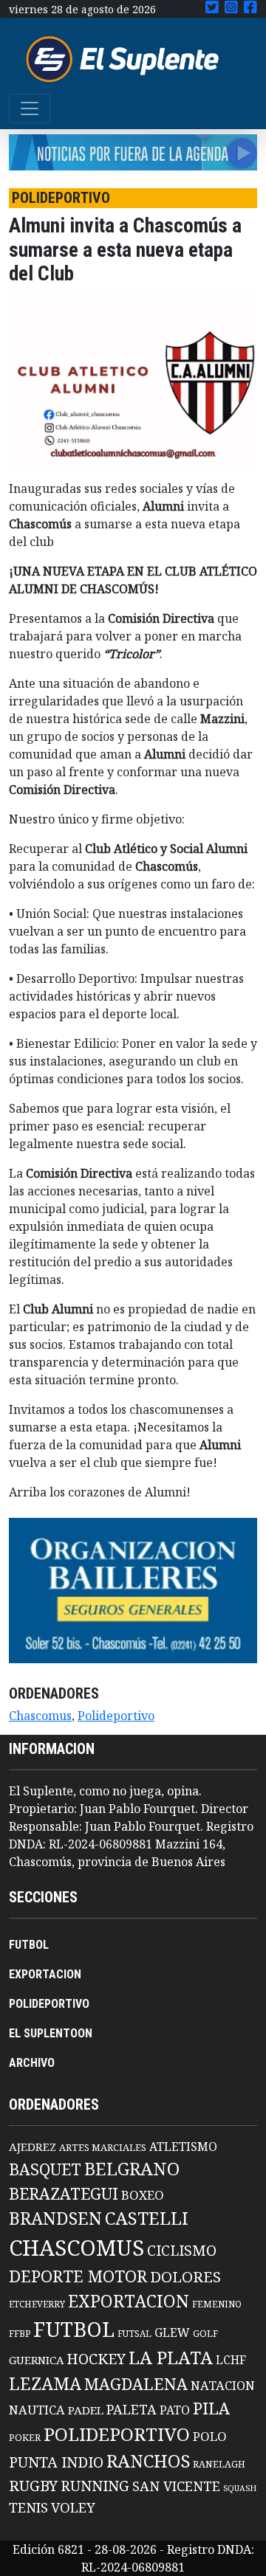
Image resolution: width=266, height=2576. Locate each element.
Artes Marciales (103, 2147)
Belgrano (132, 2169)
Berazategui (64, 2193)
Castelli (147, 2218)
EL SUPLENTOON (51, 2033)
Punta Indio (56, 2462)
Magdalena (136, 2384)
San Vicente (176, 2486)
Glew (172, 2332)
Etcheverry (37, 2304)
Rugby (33, 2485)
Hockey (96, 2359)
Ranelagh (219, 2464)
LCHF (231, 2360)
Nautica (37, 2410)
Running (95, 2486)
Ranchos (148, 2461)
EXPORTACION (45, 1974)
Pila (211, 2408)
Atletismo (183, 2147)
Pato (175, 2410)
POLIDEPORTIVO (49, 2004)
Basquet (45, 2169)
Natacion (223, 2385)
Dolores (185, 2277)
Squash (240, 2488)
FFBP (20, 2334)
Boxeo (143, 2195)
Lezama (45, 2383)
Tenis (28, 2507)
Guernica (36, 2360)
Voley (73, 2507)
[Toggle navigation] (30, 108)
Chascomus (40, 1716)
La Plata (171, 2357)
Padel (86, 2410)
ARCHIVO (32, 2063)
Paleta (132, 2409)
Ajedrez (33, 2147)
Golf (205, 2334)
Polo (210, 2436)
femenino (217, 2304)
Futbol (74, 2329)
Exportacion (129, 2301)
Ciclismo (182, 2250)
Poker (25, 2438)
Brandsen (55, 2218)
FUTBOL (29, 1945)
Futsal (134, 2333)
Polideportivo (116, 1716)
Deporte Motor (78, 2276)
